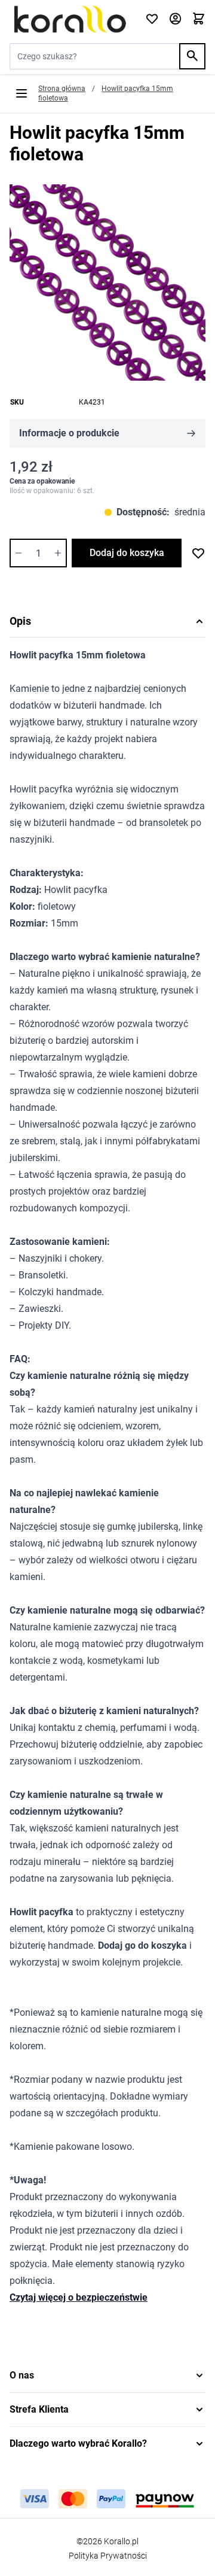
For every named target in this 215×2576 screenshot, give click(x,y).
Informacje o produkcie (69, 433)
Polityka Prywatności (108, 2556)
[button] (107, 2375)
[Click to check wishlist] (152, 19)
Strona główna (62, 89)
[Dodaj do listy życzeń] (198, 553)
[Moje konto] (175, 19)
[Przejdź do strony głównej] (70, 19)
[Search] (192, 56)
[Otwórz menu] (21, 93)
